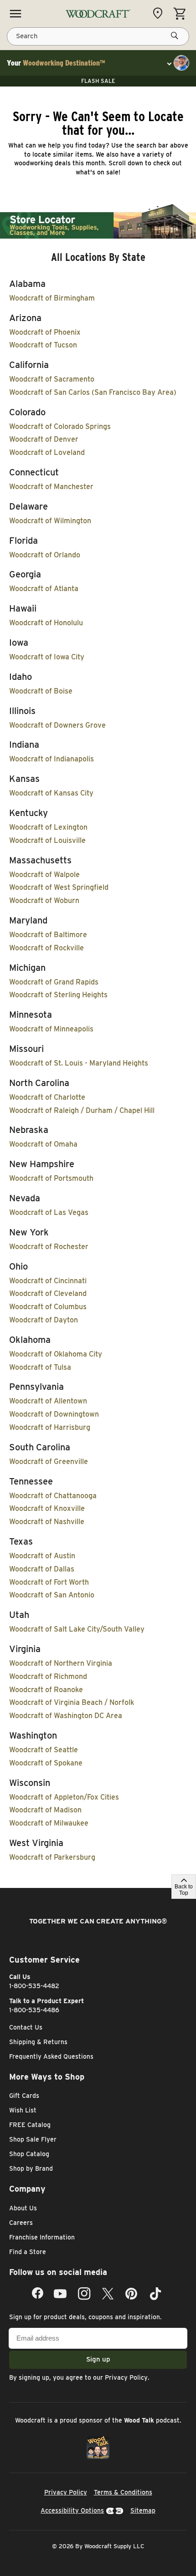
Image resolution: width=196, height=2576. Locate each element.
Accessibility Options (72, 2510)
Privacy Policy (126, 2377)
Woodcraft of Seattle (44, 1750)
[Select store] (160, 13)
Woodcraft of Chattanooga (53, 1496)
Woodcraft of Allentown (48, 1401)
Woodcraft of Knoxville (47, 1508)
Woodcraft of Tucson (43, 345)
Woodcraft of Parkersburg (52, 1857)
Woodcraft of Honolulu (46, 623)
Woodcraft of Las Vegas (49, 1212)
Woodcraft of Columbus (48, 1307)
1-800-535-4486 (34, 2010)
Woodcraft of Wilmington (50, 521)
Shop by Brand (31, 2168)
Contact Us (26, 2027)
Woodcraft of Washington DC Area (66, 1716)
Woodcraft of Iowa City (47, 657)
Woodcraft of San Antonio (52, 1595)
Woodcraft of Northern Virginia (61, 1663)
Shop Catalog (29, 2154)
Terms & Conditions (123, 2492)
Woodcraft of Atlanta (44, 589)
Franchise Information (42, 2237)
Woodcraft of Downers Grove (57, 725)
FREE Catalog (30, 2125)
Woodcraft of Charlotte (47, 1097)
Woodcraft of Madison (45, 1810)
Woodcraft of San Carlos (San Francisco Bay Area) (93, 392)
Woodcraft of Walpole (44, 875)
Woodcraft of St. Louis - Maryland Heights (79, 1063)
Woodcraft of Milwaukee (49, 1823)
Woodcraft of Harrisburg (50, 1427)
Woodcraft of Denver (44, 439)
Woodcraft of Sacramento (52, 379)
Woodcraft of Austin (42, 1556)
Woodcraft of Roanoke (46, 1690)
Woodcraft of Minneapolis (51, 1029)
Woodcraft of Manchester (51, 487)
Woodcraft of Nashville (47, 1522)
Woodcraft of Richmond (48, 1676)
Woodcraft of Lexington (48, 827)
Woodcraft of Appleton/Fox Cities (64, 1797)
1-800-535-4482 (34, 1986)
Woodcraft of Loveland (47, 452)
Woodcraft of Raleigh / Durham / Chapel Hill (82, 1110)
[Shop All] (15, 14)
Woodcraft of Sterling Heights (58, 995)
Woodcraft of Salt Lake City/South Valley (77, 1629)
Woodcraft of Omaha (43, 1144)
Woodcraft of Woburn (44, 900)
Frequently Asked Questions (51, 2056)
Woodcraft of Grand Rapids (54, 982)
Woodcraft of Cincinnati (48, 1281)
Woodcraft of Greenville (49, 1461)
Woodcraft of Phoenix (45, 332)
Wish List (23, 2110)
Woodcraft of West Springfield (59, 887)
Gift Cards (24, 2096)
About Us (23, 2208)
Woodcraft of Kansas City (51, 793)
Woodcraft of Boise (41, 691)
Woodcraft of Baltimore (48, 935)
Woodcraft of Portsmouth (51, 1178)
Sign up (98, 2359)
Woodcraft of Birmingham (52, 298)
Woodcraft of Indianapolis (52, 759)
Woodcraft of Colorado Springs (60, 426)
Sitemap (143, 2510)
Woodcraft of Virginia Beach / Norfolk (72, 1702)
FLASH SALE (98, 81)
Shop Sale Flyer (33, 2139)
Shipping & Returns (38, 2042)
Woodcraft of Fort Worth (49, 1582)
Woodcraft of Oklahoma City (56, 1354)
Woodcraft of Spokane (46, 1763)
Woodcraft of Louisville (47, 840)
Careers (21, 2223)
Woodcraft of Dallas (42, 1569)
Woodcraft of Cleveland (48, 1293)
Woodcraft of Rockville (46, 948)
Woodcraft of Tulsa (40, 1367)
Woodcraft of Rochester (49, 1247)
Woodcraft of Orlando (45, 555)
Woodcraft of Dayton (44, 1320)
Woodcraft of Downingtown (54, 1414)
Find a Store (28, 2252)
